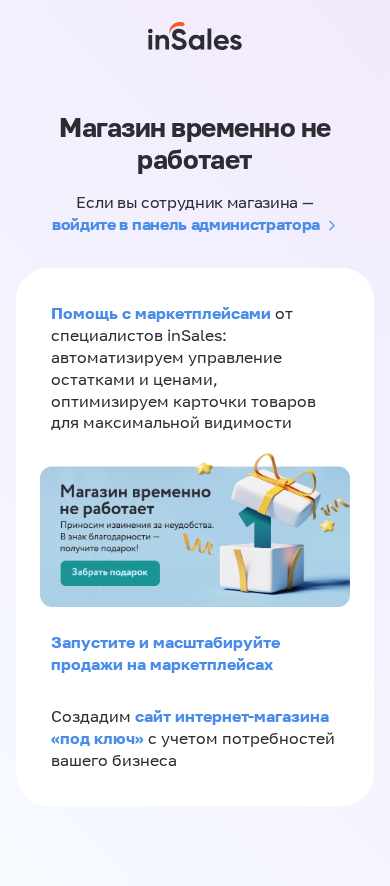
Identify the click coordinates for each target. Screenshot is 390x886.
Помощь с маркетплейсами (163, 313)
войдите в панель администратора (186, 224)
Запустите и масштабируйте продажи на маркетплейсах (165, 653)
